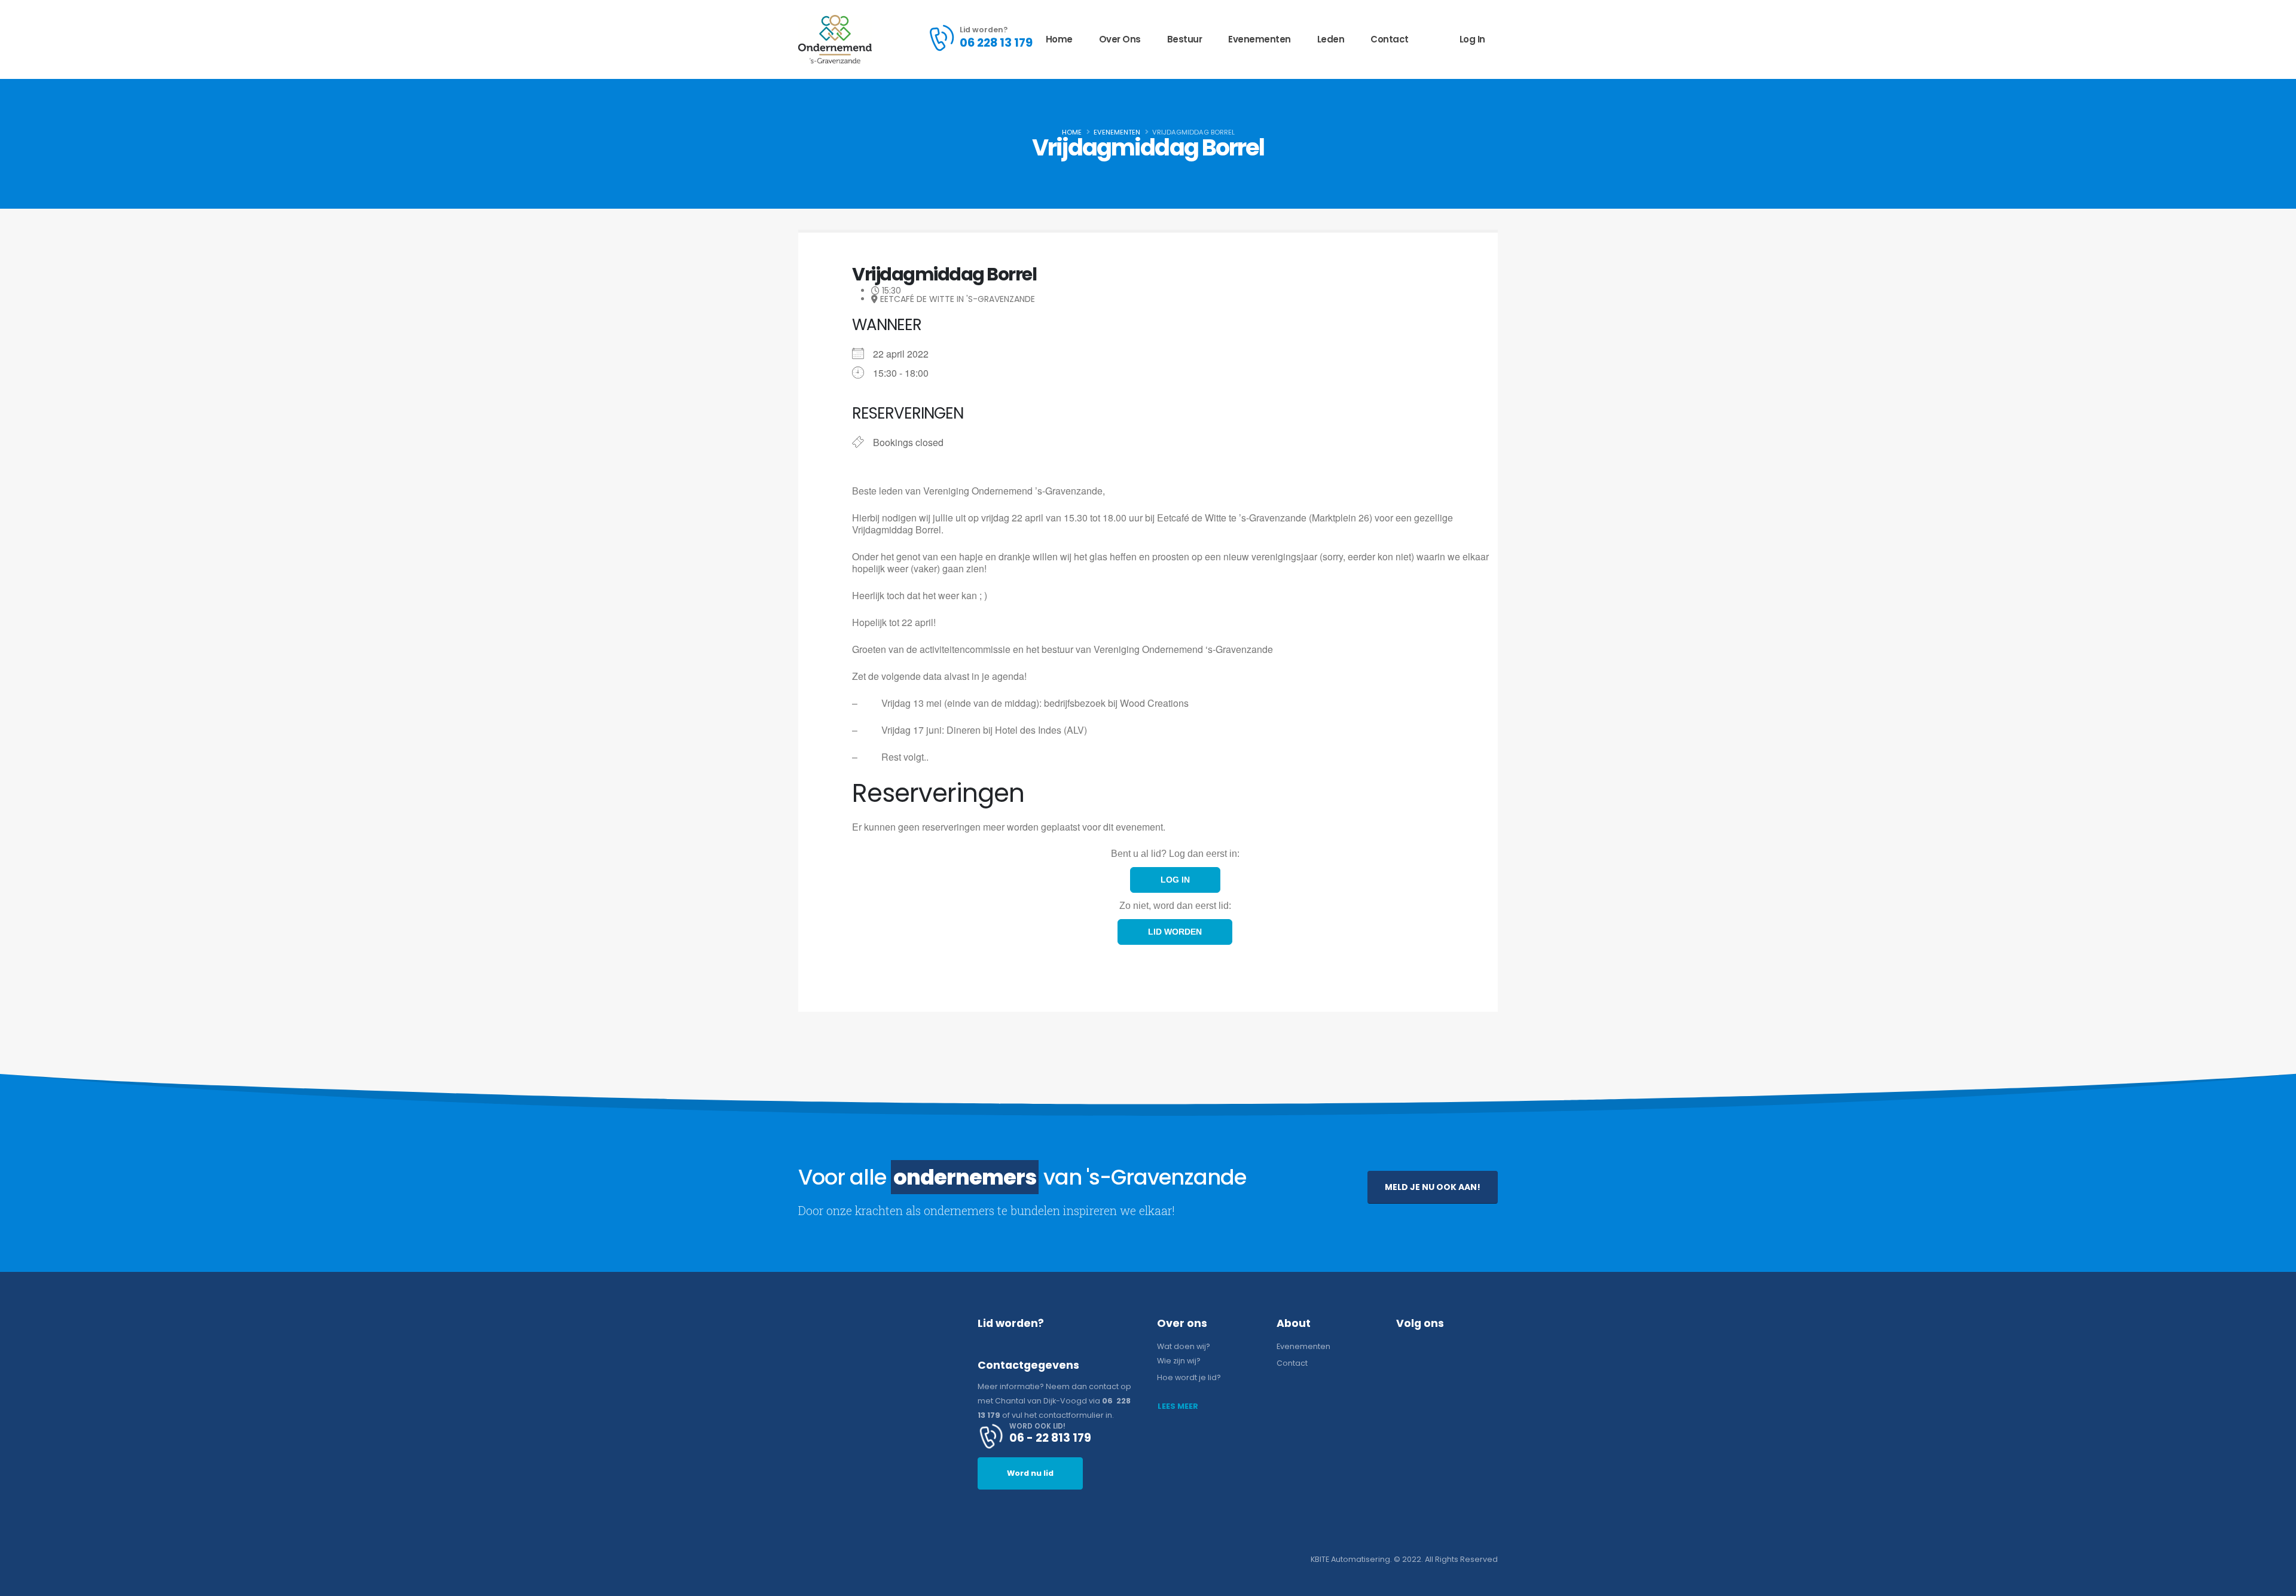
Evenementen (1260, 39)
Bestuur (1185, 39)
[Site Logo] (835, 39)
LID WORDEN (1175, 932)
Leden (1331, 39)
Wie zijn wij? (1179, 1361)
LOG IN (1175, 880)
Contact (1390, 39)
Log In (1472, 39)
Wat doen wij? (1184, 1346)
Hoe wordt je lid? (1189, 1377)
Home (1059, 39)
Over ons (1120, 39)
